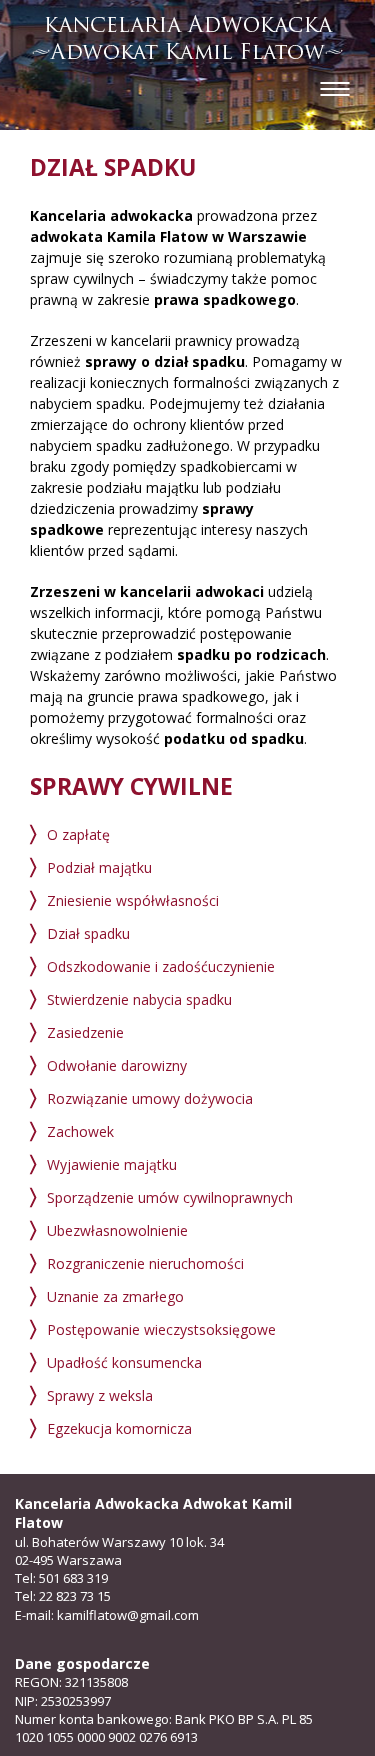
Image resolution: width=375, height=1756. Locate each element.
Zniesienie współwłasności (133, 900)
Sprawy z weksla (100, 1395)
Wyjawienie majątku (112, 1164)
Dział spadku (88, 933)
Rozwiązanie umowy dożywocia (150, 1098)
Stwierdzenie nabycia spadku (139, 999)
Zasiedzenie (85, 1032)
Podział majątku (99, 867)
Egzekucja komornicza (119, 1428)
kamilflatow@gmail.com (128, 1615)
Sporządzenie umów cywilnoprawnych (170, 1197)
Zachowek (80, 1131)
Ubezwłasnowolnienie (117, 1230)
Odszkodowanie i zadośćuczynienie (161, 966)
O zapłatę (78, 834)
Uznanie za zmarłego (115, 1296)
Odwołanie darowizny (117, 1065)
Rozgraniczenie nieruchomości (145, 1263)
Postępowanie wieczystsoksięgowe (161, 1329)
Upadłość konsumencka (124, 1362)
